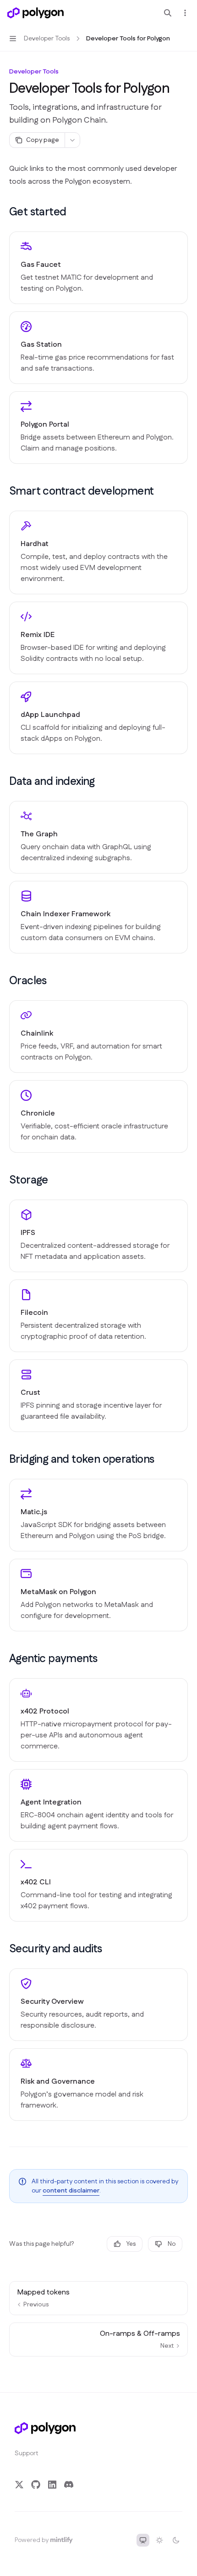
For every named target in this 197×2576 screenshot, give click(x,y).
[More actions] (185, 13)
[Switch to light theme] (159, 2540)
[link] (98, 268)
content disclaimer (71, 2191)
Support (27, 2453)
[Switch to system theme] (143, 2540)
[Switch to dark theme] (176, 2540)
